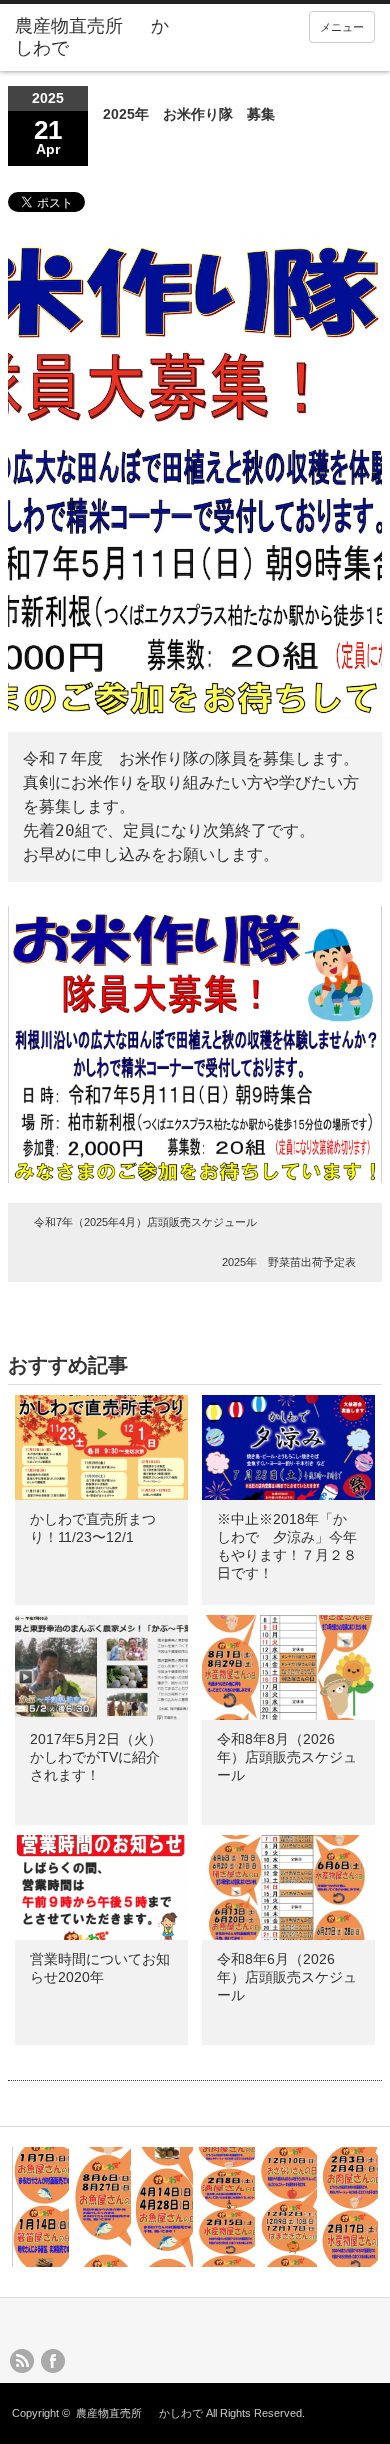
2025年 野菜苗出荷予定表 (289, 1262)
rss (22, 2361)
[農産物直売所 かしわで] (93, 37)
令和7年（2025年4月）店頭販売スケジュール (145, 1222)
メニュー (342, 27)
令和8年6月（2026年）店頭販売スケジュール (287, 1977)
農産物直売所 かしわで (139, 2413)
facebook (53, 2361)
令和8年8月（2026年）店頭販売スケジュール (287, 1757)
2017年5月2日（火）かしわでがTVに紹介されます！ (96, 1757)
